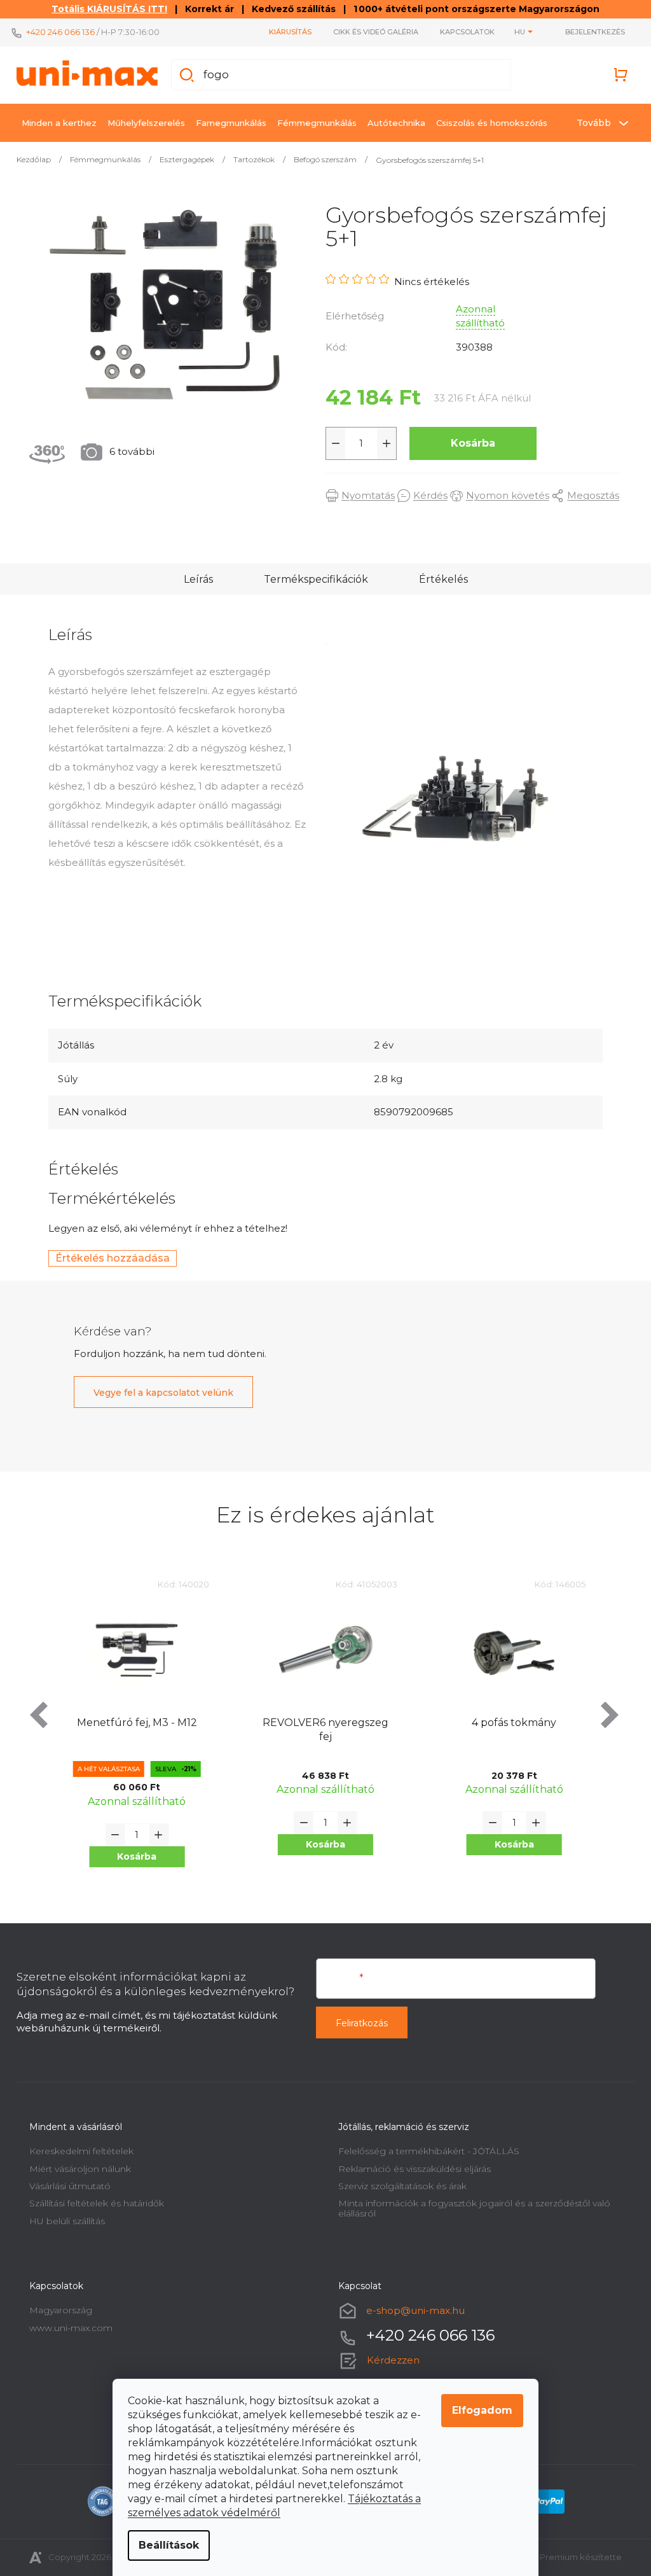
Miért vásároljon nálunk (76, 2169)
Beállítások (164, 2545)
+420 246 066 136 (56, 32)
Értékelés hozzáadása (108, 1258)
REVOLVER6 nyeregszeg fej (320, 1730)
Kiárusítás (286, 32)
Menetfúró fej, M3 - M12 (132, 1723)
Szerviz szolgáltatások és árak (398, 2186)
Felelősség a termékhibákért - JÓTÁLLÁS (424, 2151)
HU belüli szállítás (63, 2221)
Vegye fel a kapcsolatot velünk (159, 1393)
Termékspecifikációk (311, 579)
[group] (133, 1733)
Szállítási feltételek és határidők (92, 2203)
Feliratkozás (357, 2023)
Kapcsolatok (463, 32)
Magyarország (56, 2310)
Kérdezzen (389, 2360)
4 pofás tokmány (510, 1723)
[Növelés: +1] (382, 443)
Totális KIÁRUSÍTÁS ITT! (105, 9)
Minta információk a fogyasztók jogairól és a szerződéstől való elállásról (470, 2208)
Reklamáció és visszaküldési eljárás (410, 2169)
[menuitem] (55, 123)
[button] (132, 1857)
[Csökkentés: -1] (331, 443)
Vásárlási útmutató (65, 2186)
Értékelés (438, 579)
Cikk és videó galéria (371, 32)
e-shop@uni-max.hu (411, 2310)
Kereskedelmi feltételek (77, 2151)
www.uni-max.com (66, 2328)
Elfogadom (478, 2410)
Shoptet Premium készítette (558, 2557)
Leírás (193, 579)
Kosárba (469, 443)
